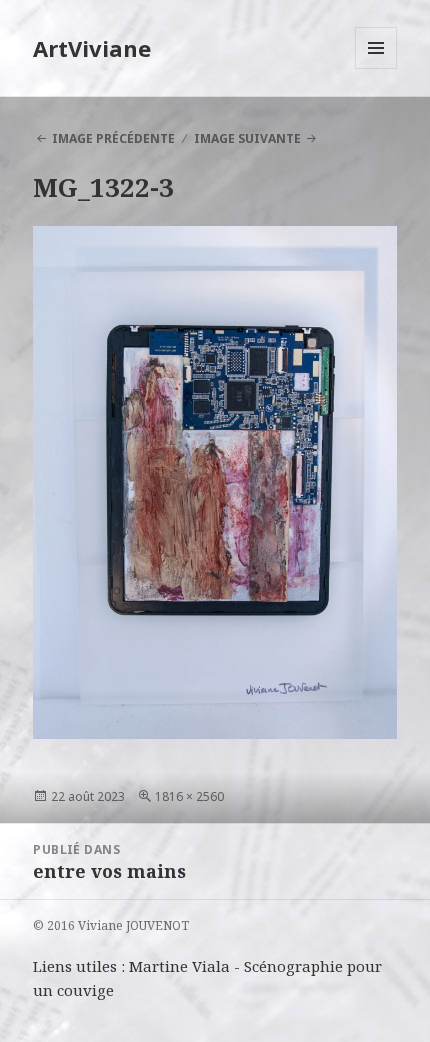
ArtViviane (92, 48)
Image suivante (247, 138)
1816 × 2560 (189, 796)
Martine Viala (179, 966)
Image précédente (113, 138)
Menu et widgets (376, 68)
